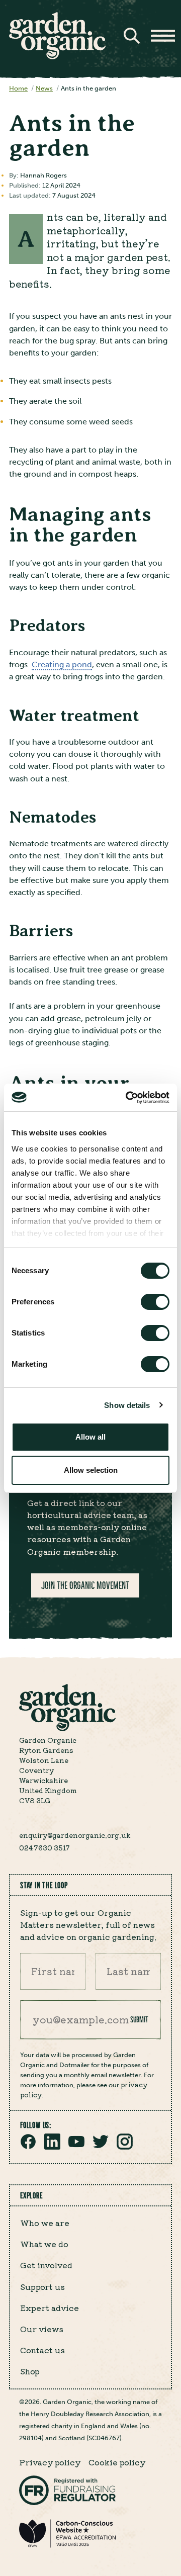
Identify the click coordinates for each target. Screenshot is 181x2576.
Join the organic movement (85, 1585)
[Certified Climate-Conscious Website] (67, 2546)
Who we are (45, 2223)
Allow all (90, 1437)
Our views (42, 2329)
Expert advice (50, 2307)
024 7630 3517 (44, 1847)
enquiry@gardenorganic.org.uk (75, 1835)
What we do (44, 2244)
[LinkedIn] (52, 2147)
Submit (139, 2019)
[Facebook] (28, 2147)
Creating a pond (62, 664)
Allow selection (91, 1470)
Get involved (46, 2265)
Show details (127, 1405)
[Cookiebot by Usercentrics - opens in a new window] (128, 1098)
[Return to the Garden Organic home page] (57, 57)
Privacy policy (50, 2462)
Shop (30, 2371)
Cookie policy (117, 2462)
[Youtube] (76, 2147)
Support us (42, 2286)
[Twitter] (101, 2147)
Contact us (42, 2350)
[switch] (155, 1302)
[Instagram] (125, 2147)
